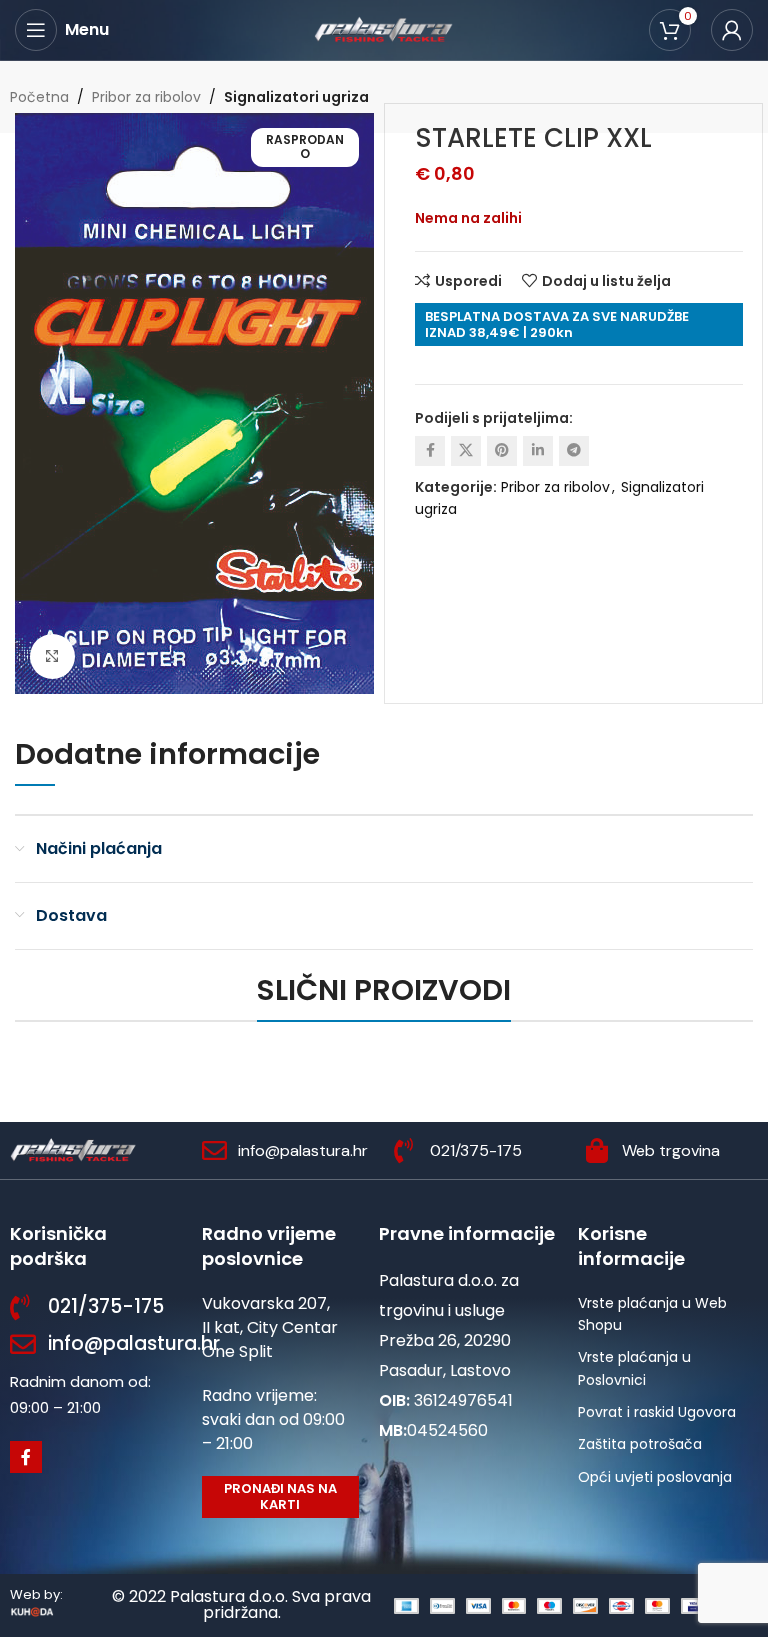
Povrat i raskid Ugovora (657, 1412)
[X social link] (466, 451)
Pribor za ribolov (146, 97)
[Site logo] (384, 29)
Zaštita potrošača (640, 1444)
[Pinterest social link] (502, 451)
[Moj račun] (732, 30)
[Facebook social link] (430, 451)
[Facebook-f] (26, 1457)
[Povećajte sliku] (52, 656)
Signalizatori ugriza (296, 97)
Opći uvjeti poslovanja (655, 1477)
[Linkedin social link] (538, 451)
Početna (39, 97)
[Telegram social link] (574, 451)
